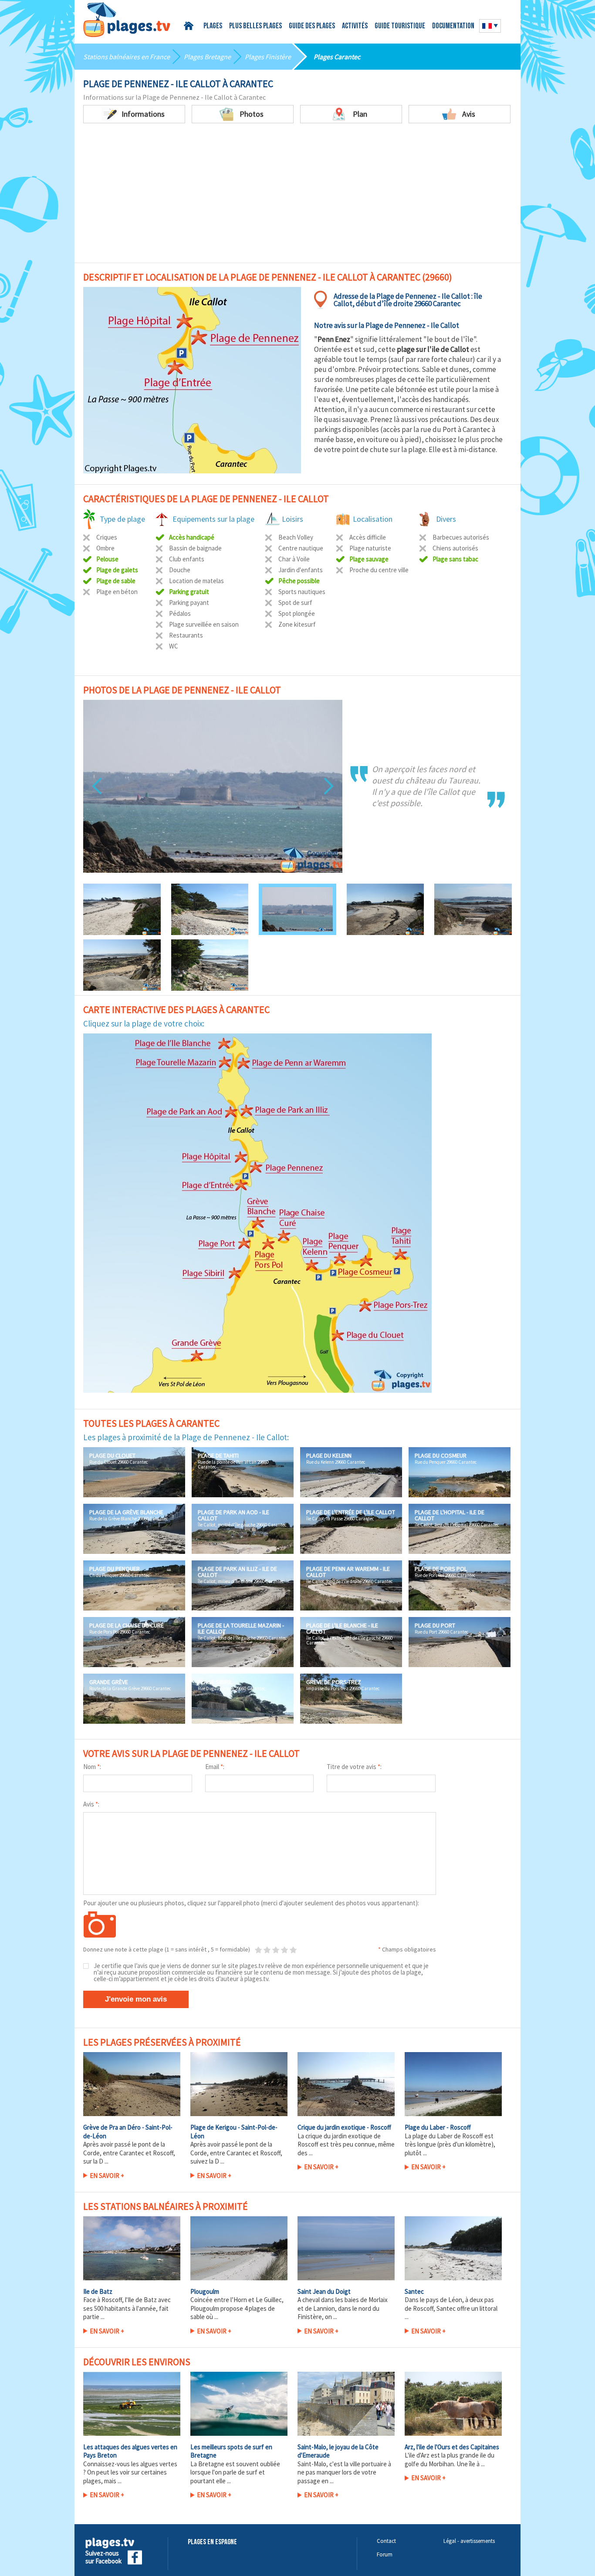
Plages (213, 27)
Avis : (91, 1804)
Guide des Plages (312, 27)
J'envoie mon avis (136, 1999)
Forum (385, 2554)
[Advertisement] (297, 189)
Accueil (190, 26)
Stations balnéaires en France (127, 57)
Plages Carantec (337, 57)
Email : (215, 1767)
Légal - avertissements (469, 2541)
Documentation (453, 27)
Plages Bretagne (207, 57)
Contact (386, 2541)
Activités (355, 27)
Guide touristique (400, 27)
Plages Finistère (268, 57)
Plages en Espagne (212, 2542)
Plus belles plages (255, 27)
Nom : (92, 1767)
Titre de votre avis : (354, 1767)
